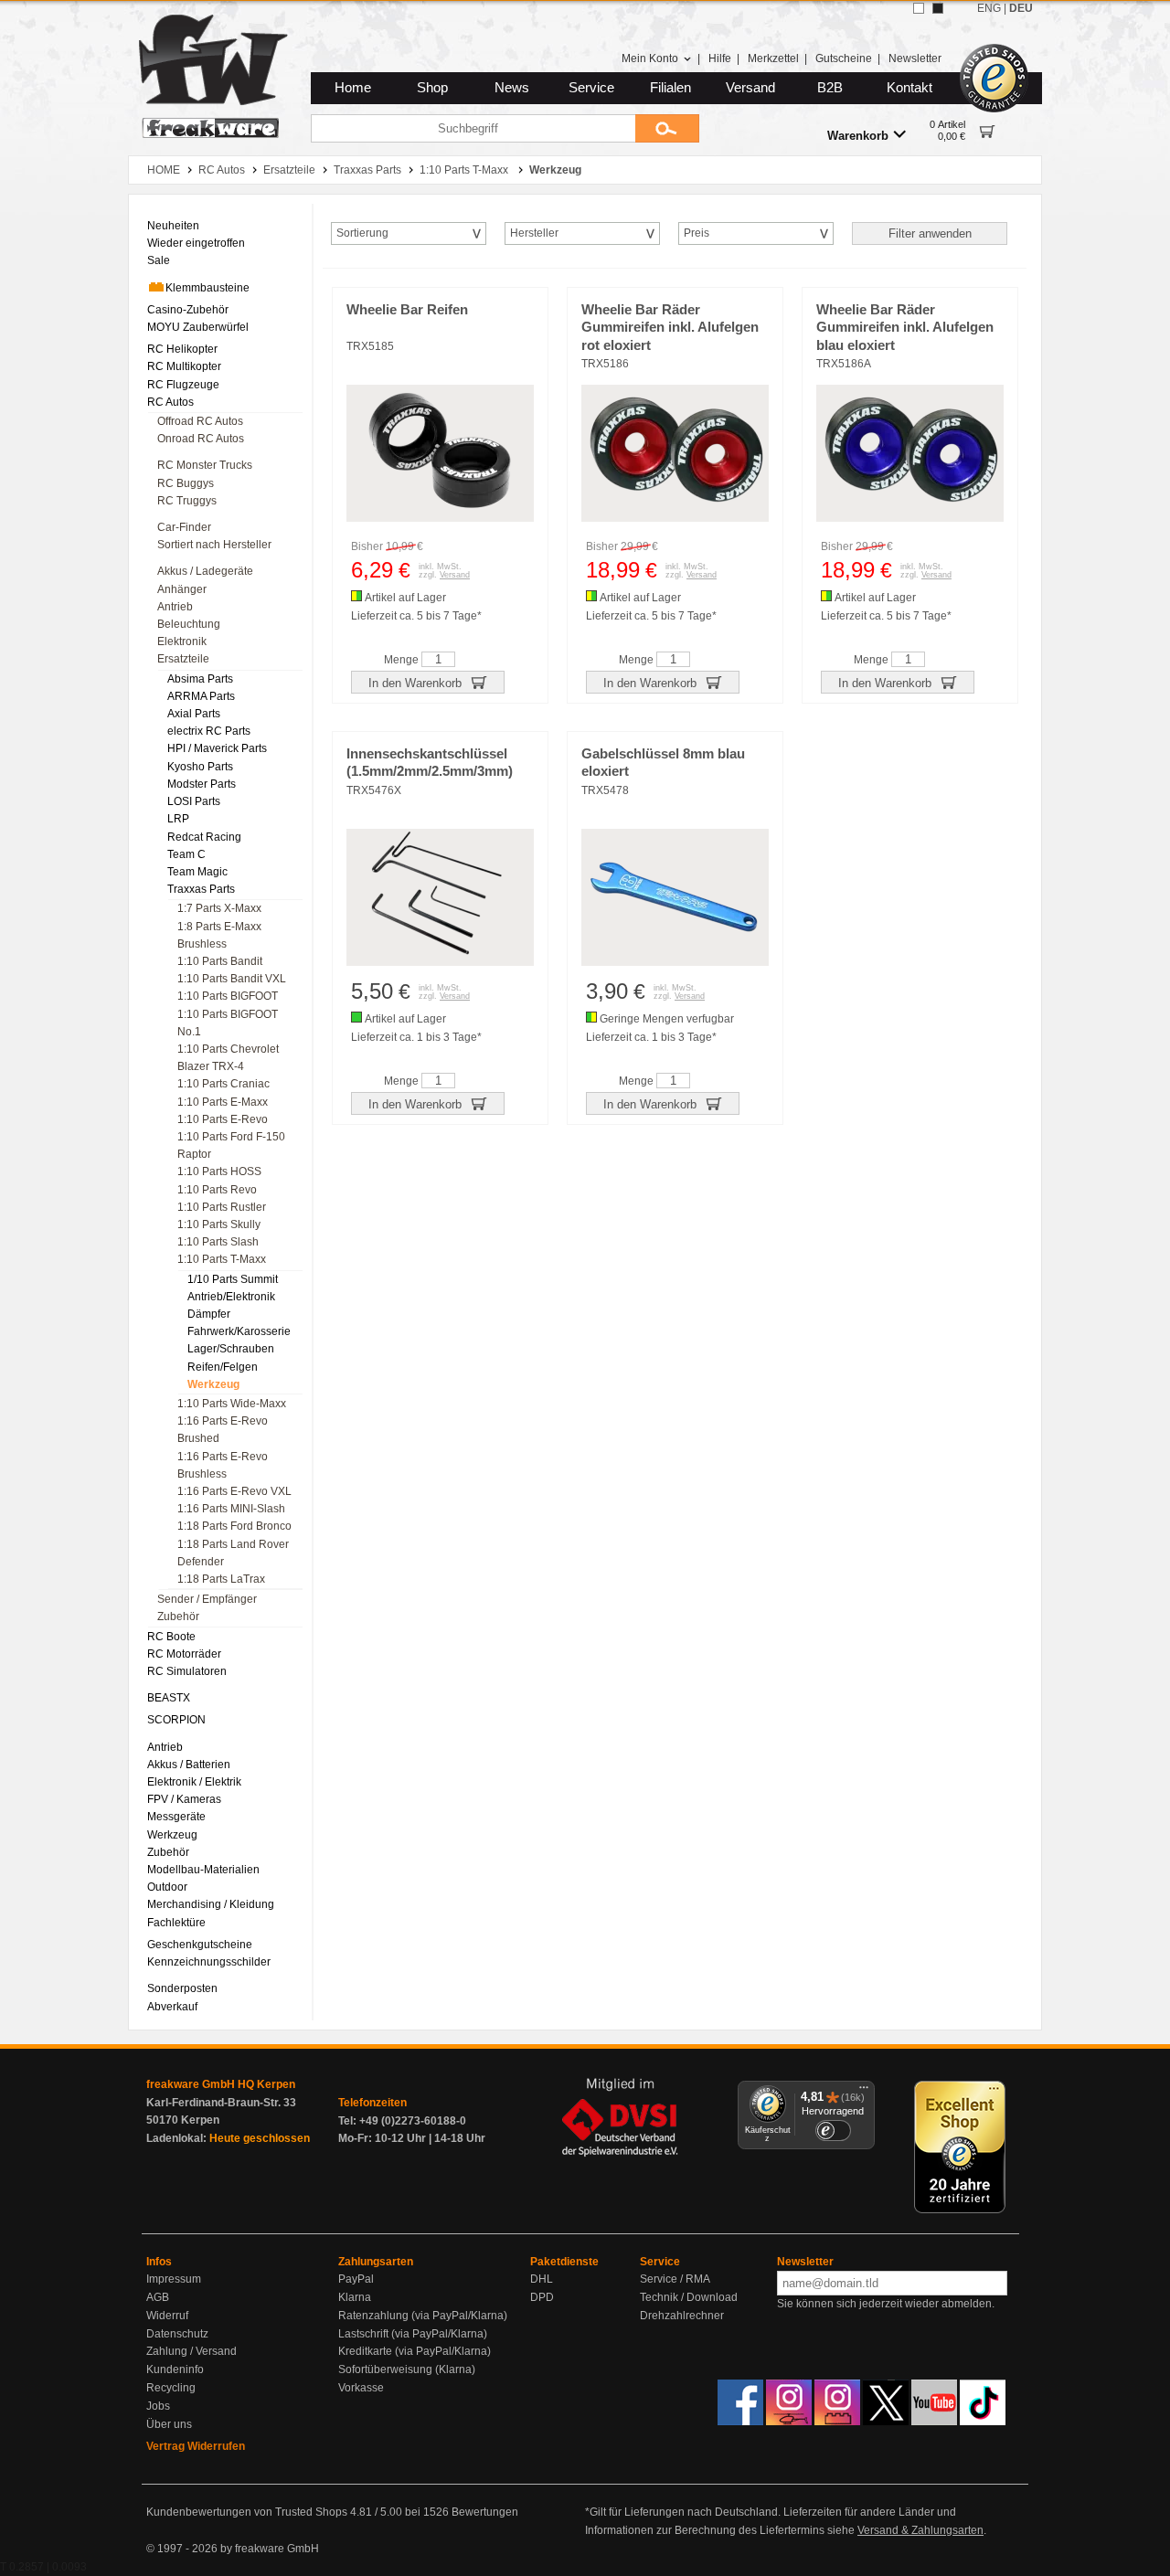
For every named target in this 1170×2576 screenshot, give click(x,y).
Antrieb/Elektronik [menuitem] (231, 1297)
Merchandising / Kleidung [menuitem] (211, 1904)
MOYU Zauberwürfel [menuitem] (198, 327)
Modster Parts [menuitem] (202, 784)
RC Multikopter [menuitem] (184, 366)
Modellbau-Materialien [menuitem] (203, 1870)
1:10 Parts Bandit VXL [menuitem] (232, 979)
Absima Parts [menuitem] (200, 679)
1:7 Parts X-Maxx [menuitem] (219, 908)
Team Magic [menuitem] (197, 872)
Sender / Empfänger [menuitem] (207, 1599)
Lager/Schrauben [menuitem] (231, 1349)
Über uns (169, 2424)
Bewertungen (485, 2512)
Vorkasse (361, 2388)
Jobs (158, 2406)
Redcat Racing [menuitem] (204, 837)
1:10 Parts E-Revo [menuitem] (223, 1119)
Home (353, 88)
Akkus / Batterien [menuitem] (189, 1765)
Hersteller (534, 233)
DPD (542, 2297)
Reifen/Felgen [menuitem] (223, 1367)
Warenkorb (858, 136)
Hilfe (720, 58)
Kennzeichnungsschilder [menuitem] (209, 1962)
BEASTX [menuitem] (169, 1698)
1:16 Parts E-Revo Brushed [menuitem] (223, 1430)
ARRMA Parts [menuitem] (201, 696)
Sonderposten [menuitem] (182, 1988)
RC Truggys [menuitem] (187, 501)
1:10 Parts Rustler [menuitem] (222, 1207)
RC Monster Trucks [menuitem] (205, 465)
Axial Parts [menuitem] (194, 714)
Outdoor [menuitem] (167, 1887)
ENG (989, 8)
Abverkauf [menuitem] (172, 2007)
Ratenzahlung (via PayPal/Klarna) (423, 2316)
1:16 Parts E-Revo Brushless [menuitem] (223, 1465)
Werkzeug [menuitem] (213, 1384)
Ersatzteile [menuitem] (183, 659)
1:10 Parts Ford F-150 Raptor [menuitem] (231, 1145)
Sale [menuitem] (159, 260)
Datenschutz (177, 2334)
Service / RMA (675, 2279)
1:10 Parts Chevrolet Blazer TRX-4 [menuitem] (228, 1058)
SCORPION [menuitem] (176, 1720)
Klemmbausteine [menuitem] (207, 288)
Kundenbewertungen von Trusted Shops (247, 2512)
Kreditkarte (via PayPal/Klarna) (415, 2351)
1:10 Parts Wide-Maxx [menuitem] (232, 1404)
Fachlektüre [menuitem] (176, 1923)
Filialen (670, 88)
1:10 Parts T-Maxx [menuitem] (222, 1259)
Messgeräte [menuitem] (176, 1817)
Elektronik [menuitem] (182, 641)
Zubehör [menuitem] (178, 1617)
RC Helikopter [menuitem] (182, 349)
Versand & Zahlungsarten (920, 2530)
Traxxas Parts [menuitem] (201, 889)
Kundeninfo (175, 2369)
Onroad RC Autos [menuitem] (201, 439)
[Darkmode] (938, 8)
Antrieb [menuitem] (175, 607)
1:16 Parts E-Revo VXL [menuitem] (234, 1491)
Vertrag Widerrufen (196, 2446)
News (512, 88)
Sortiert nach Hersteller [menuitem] (214, 545)
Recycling (171, 2388)
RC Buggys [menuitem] (186, 483)
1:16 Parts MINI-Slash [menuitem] (231, 1509)
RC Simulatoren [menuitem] (187, 1671)
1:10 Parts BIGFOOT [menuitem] (228, 996)
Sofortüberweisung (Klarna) (407, 2369)
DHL (542, 2279)
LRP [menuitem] (178, 819)
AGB (158, 2297)
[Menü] (864, 2092)
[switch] (833, 2131)
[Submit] (667, 128)
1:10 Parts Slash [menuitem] (218, 1242)
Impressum (174, 2279)
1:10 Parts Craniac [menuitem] (223, 1084)
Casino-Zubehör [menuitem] (188, 310)
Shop (432, 88)
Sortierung (362, 233)
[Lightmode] (919, 8)
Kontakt (909, 88)
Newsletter (915, 58)
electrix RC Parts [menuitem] (209, 731)
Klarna (355, 2297)
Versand (750, 88)
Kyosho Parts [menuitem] (200, 767)
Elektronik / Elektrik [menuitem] (194, 1782)
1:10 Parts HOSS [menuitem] (219, 1171)
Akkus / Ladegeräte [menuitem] (205, 571)
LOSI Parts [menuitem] (194, 801)
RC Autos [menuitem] (170, 402)
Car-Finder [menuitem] (184, 527)
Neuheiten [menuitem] (173, 226)
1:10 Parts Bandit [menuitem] (220, 961)
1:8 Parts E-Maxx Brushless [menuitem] (219, 935)
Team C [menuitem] (186, 854)
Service (591, 88)
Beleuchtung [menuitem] (189, 624)
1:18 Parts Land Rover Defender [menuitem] (233, 1553)
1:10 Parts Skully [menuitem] (219, 1224)
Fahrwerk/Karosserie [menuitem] (239, 1331)
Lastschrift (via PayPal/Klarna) (413, 2334)
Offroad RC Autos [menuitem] (200, 421)
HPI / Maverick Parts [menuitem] (217, 748)
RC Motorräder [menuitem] (184, 1654)
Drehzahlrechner (682, 2316)
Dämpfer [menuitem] (209, 1314)
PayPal (356, 2279)
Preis (697, 233)
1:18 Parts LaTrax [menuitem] (221, 1579)
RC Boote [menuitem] (171, 1637)
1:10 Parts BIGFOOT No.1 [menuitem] (228, 1023)
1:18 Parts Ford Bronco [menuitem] (234, 1526)
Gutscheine (844, 58)
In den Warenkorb (417, 683)
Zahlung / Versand (191, 2351)
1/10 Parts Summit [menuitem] (233, 1279)
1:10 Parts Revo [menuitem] (217, 1190)
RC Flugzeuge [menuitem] (183, 385)
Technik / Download (689, 2297)
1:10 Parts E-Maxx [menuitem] (223, 1102)
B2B (830, 88)
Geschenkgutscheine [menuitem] (200, 1945)
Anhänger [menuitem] (182, 589)
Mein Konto (650, 58)
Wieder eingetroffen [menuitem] (196, 243)
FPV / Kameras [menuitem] (184, 1799)
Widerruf (167, 2316)
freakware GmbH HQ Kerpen (221, 2084)
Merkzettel (773, 58)
